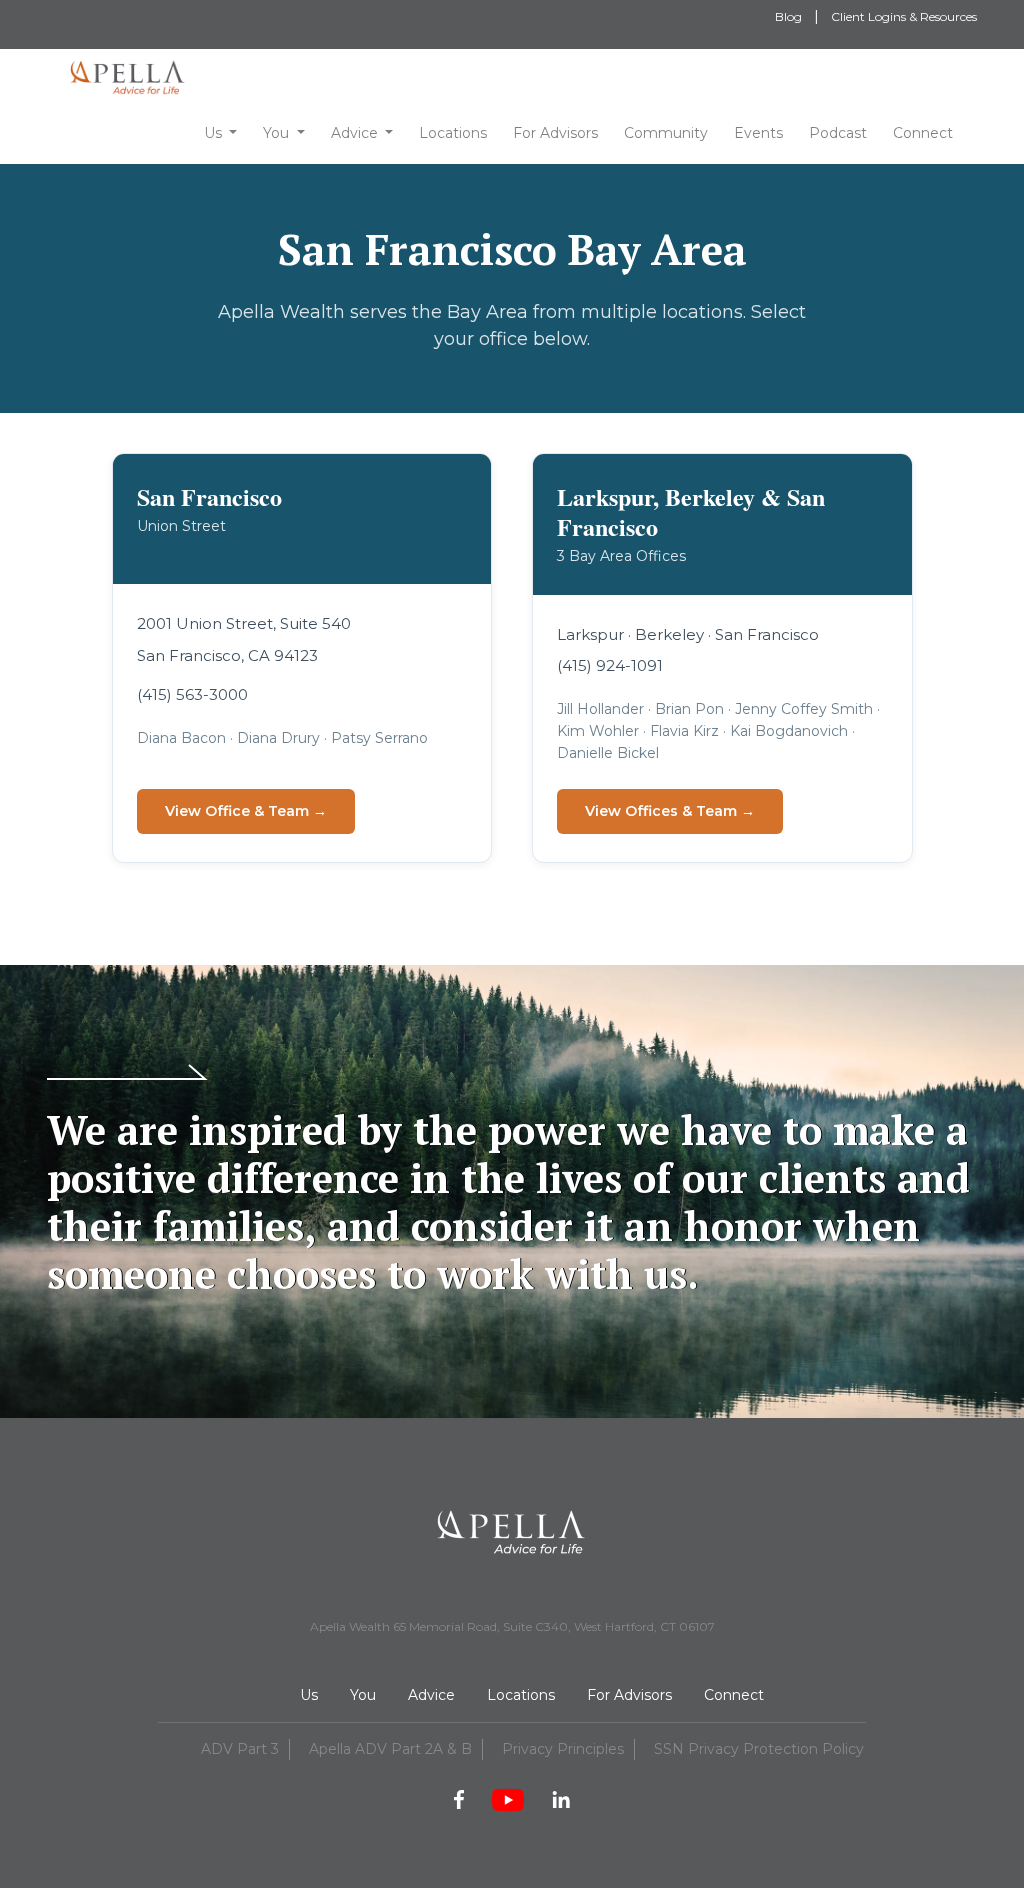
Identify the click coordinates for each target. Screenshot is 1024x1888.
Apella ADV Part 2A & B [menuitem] (390, 1749)
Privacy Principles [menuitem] (563, 1749)
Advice (354, 133)
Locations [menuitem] (521, 1695)
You (276, 133)
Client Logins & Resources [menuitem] (904, 16)
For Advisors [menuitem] (629, 1695)
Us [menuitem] (309, 1695)
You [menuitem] (363, 1695)
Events (758, 133)
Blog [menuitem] (788, 16)
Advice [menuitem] (431, 1695)
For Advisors (555, 133)
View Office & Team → (246, 811)
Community (666, 133)
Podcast (838, 133)
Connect (923, 133)
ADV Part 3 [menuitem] (240, 1749)
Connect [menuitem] (734, 1695)
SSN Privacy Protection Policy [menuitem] (759, 1749)
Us (213, 133)
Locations (453, 133)
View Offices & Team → (670, 811)
